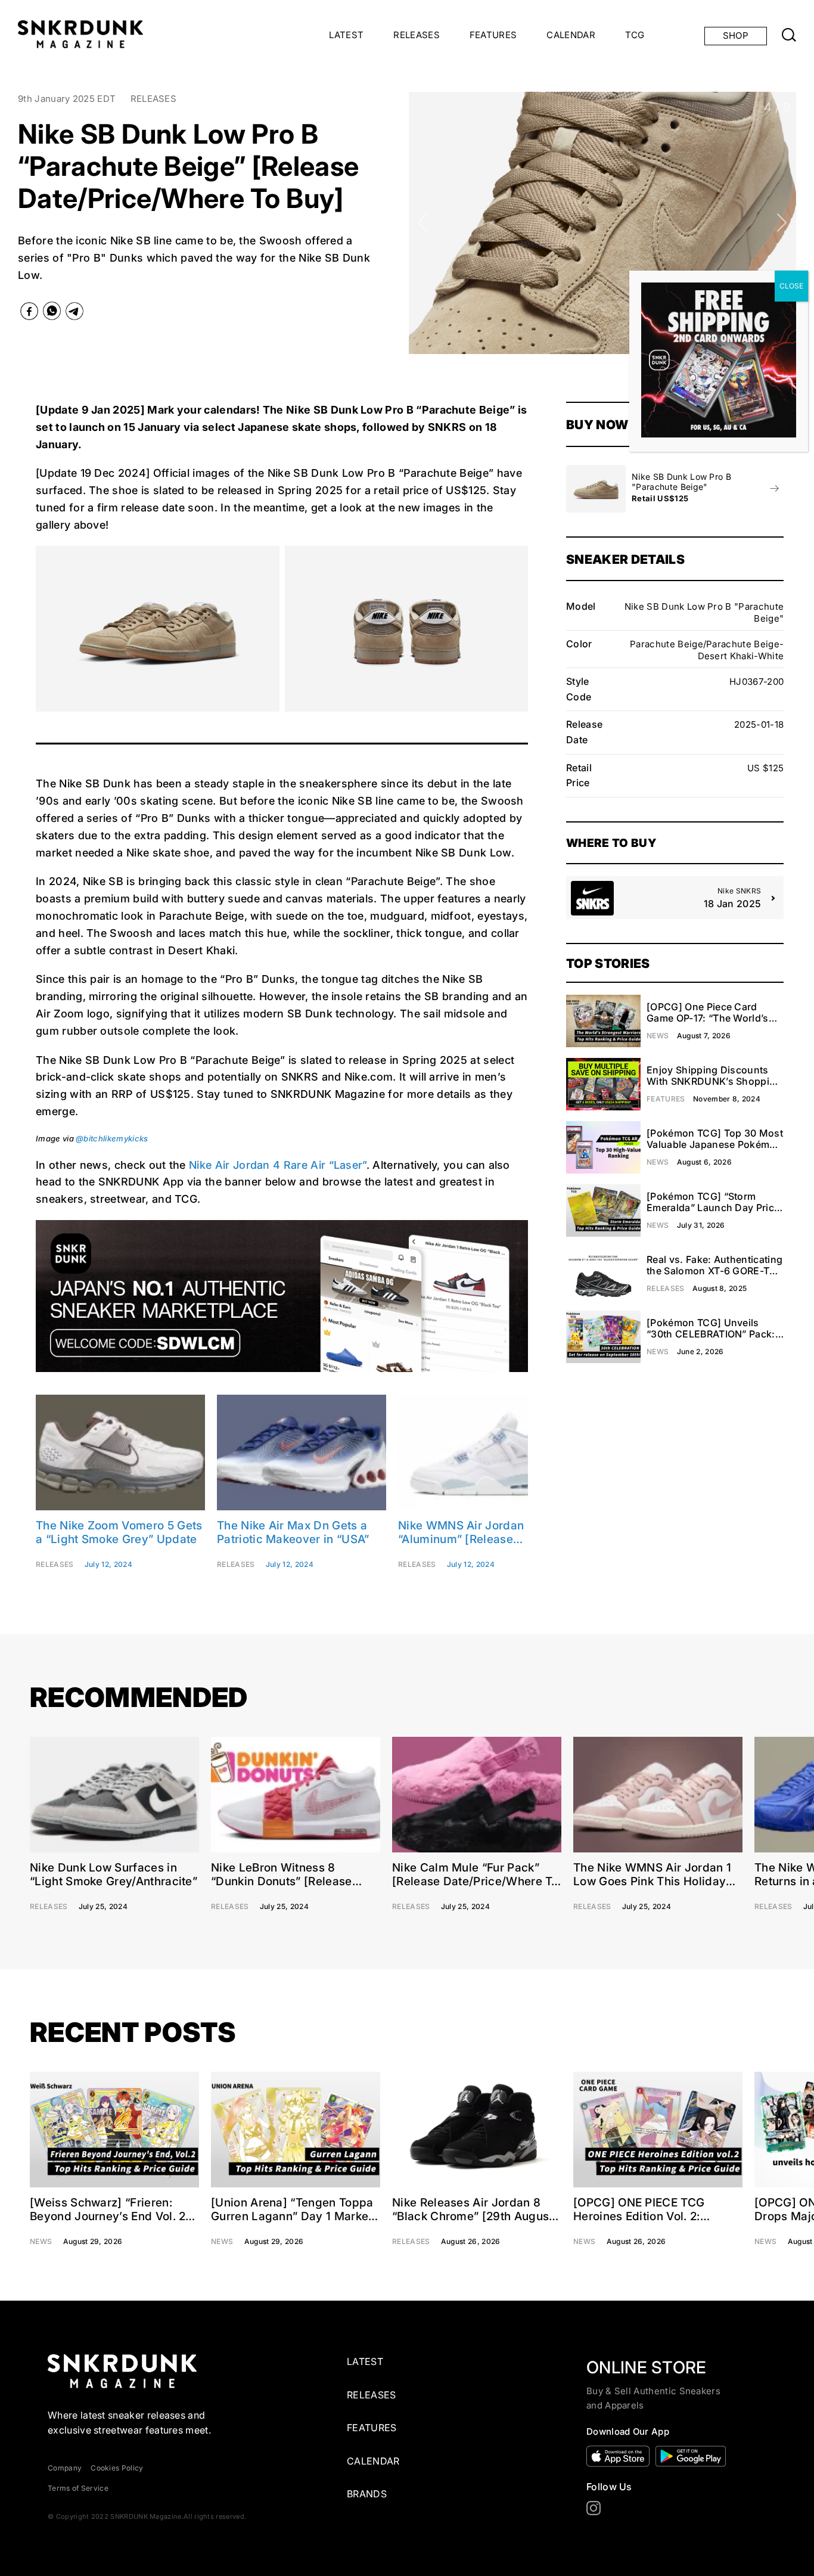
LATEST (346, 35)
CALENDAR (571, 35)
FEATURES (493, 35)
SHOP (736, 35)
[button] (423, 223)
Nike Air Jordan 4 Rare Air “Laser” (278, 1165)
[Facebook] (29, 314)
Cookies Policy (117, 2468)
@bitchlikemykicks (112, 1138)
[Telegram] (74, 314)
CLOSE (791, 286)
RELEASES (417, 35)
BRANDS (367, 2494)
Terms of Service (78, 2488)
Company (65, 2468)
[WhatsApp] (52, 313)
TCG (635, 35)
